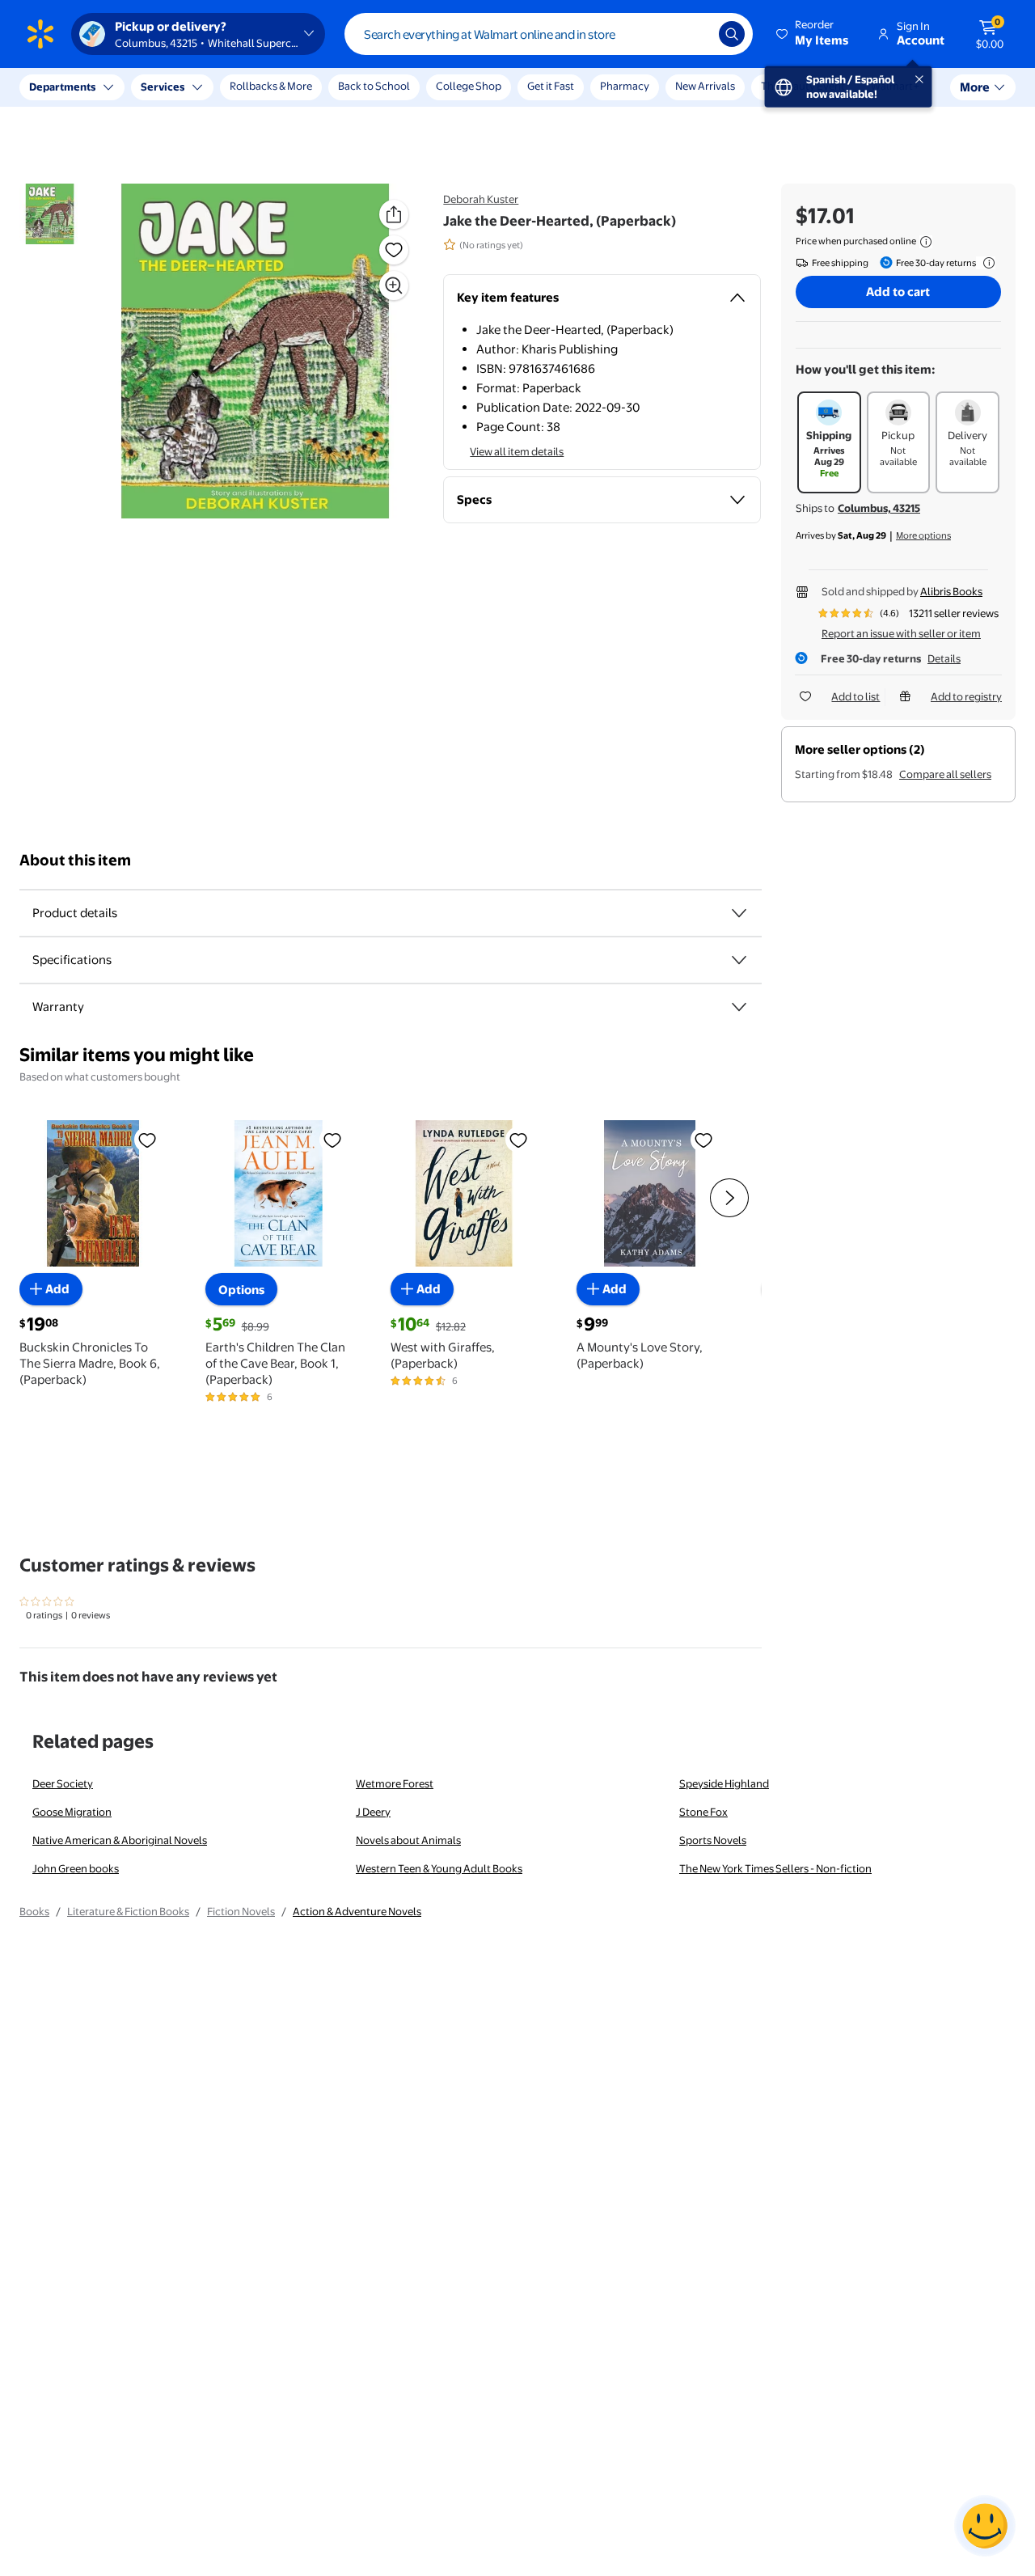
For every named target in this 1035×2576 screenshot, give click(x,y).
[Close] (299, 87)
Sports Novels (713, 1840)
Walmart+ (895, 86)
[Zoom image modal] (394, 286)
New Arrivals (705, 86)
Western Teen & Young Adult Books (439, 1868)
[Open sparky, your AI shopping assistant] (985, 2526)
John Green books (76, 1868)
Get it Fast (551, 86)
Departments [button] (62, 87)
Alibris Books (951, 591)
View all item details (517, 451)
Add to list (855, 696)
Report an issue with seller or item (901, 633)
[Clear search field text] (695, 34)
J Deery (373, 1812)
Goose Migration (72, 1812)
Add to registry (966, 696)
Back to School (374, 86)
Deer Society (63, 1783)
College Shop (469, 86)
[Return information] (986, 263)
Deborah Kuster (481, 199)
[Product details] (739, 913)
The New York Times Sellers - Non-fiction (775, 1868)
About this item (75, 860)
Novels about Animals (408, 1840)
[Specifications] (739, 960)
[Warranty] (739, 1007)
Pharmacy (625, 86)
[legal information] (926, 242)
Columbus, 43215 (879, 508)
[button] (813, 34)
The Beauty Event (803, 86)
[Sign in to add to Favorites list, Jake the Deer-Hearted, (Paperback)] (394, 250)
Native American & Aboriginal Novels (120, 1840)
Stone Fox (703, 1812)
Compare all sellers (945, 774)
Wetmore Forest (395, 1783)
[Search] (732, 34)
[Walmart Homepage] (40, 34)
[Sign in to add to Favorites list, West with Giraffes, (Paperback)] (518, 1140)
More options (923, 535)
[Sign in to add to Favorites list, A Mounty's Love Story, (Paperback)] (703, 1140)
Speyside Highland (724, 1783)
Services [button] (163, 87)
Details (944, 658)
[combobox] (549, 34)
